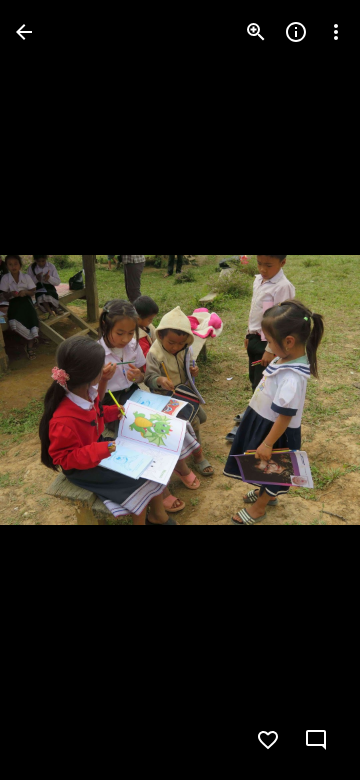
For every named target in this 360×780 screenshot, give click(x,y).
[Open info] (296, 32)
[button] (56, 390)
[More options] (336, 32)
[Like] (268, 740)
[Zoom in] (256, 32)
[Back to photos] (24, 32)
